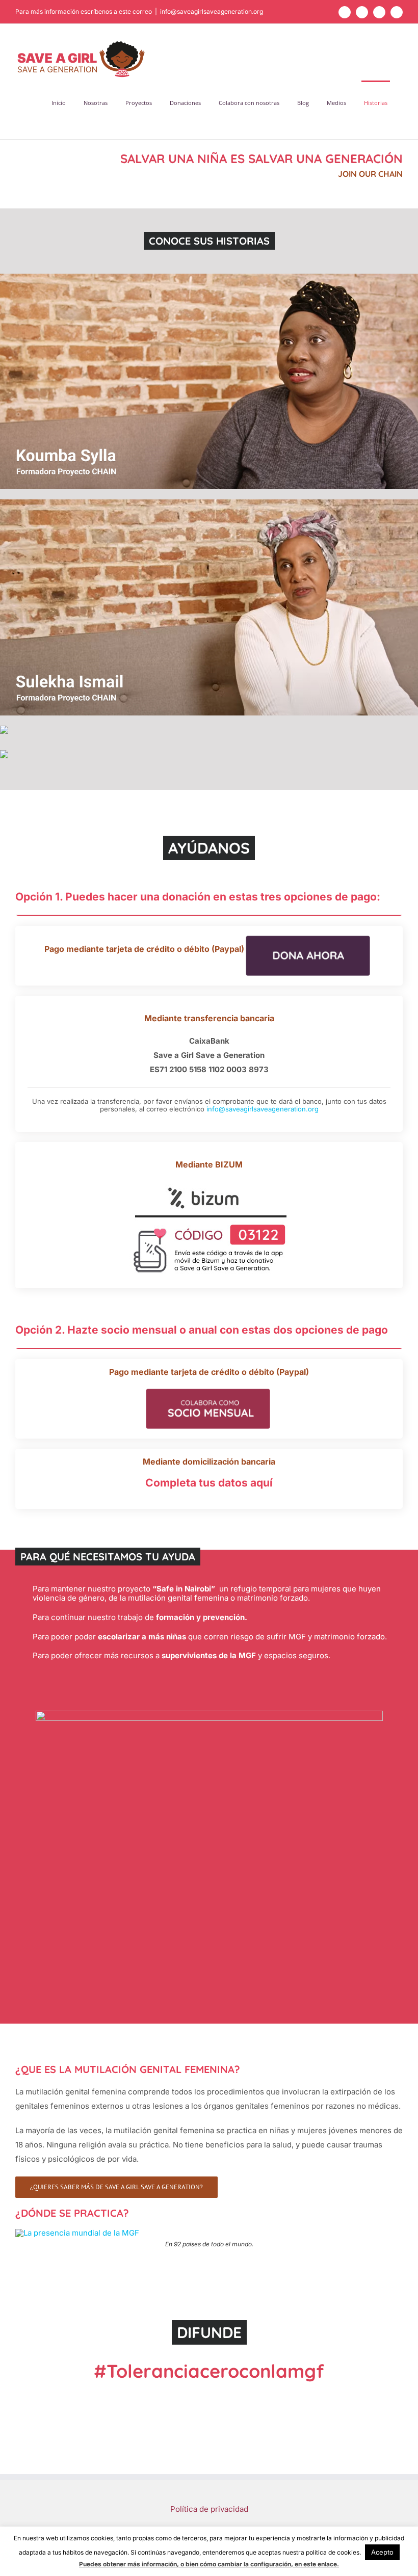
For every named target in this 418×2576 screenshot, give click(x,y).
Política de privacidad (209, 2509)
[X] (176, 2446)
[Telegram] (225, 2446)
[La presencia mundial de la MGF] (77, 2233)
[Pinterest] (242, 2446)
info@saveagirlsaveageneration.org (212, 11)
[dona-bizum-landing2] (209, 1184)
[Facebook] (160, 2446)
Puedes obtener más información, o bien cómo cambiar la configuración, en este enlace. (209, 2564)
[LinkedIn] (193, 2446)
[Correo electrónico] (258, 2446)
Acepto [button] (382, 2552)
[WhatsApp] (209, 2446)
